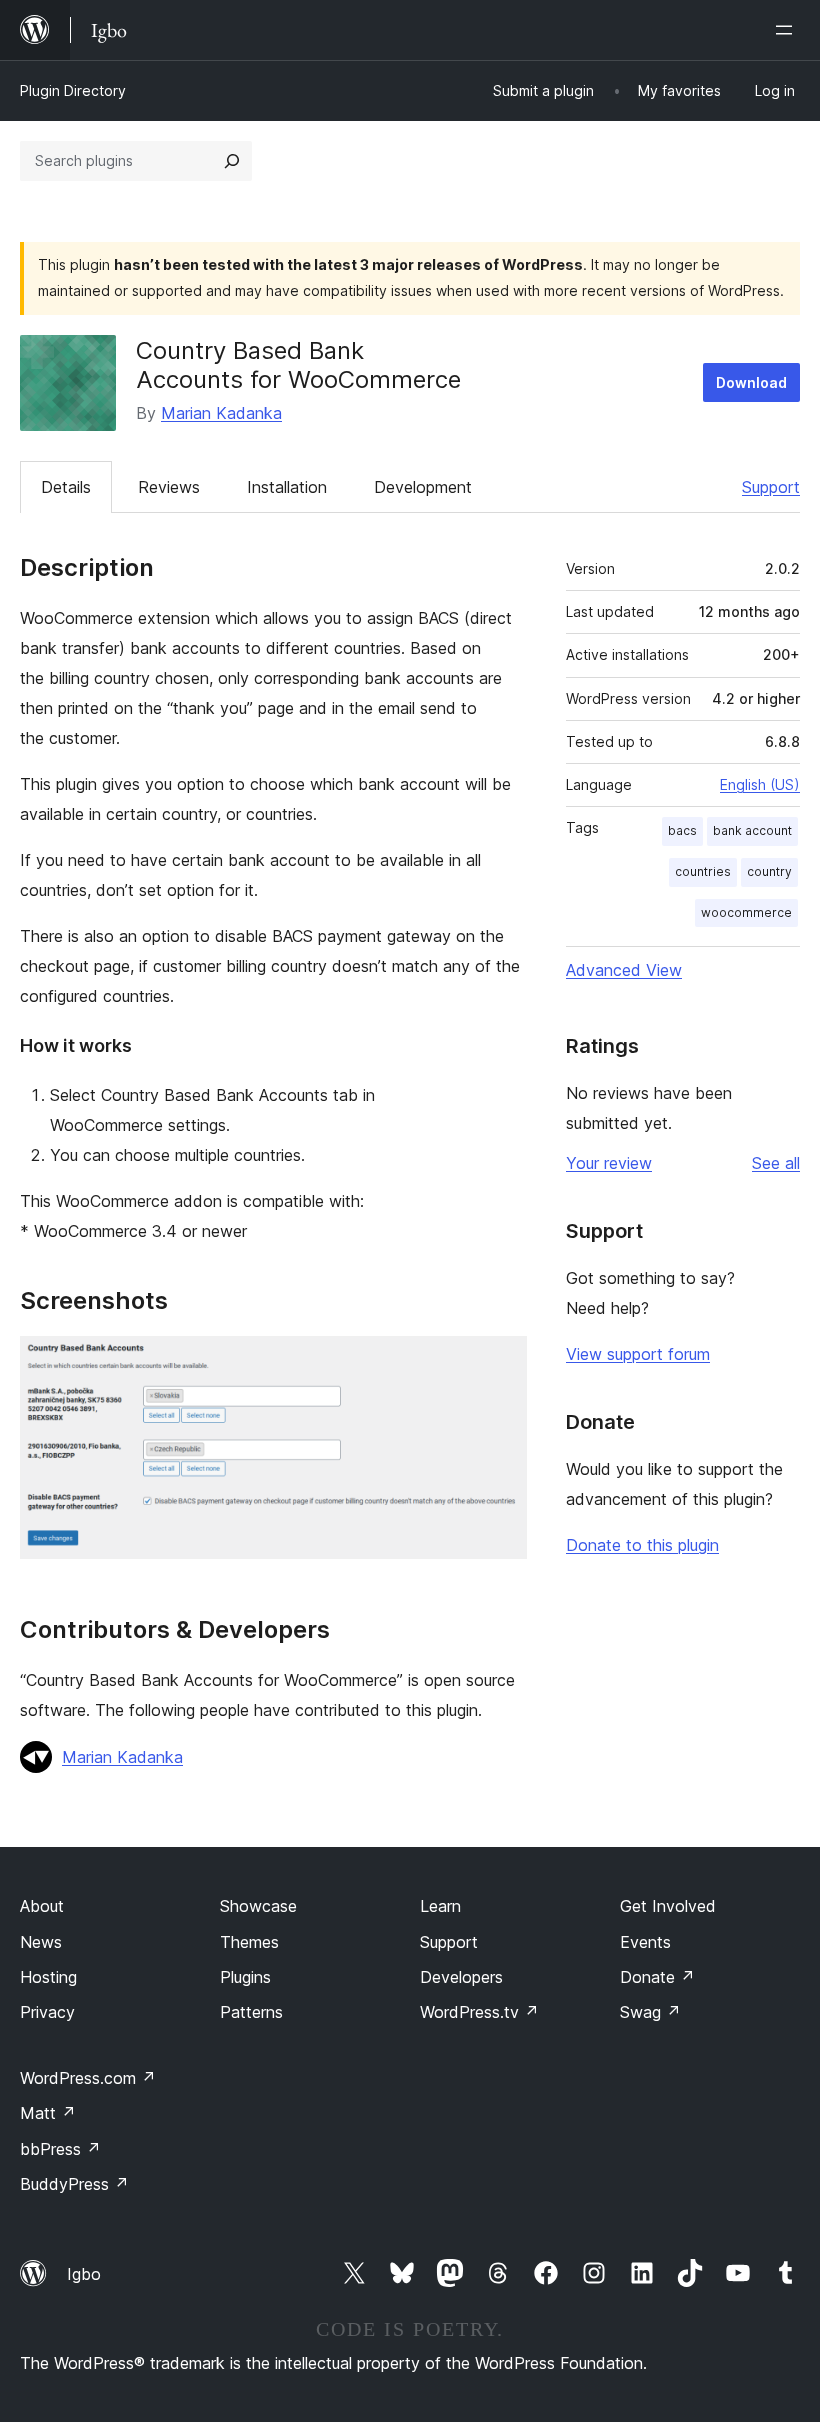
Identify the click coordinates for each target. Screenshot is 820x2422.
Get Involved (668, 1906)
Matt (48, 2113)
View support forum (638, 1354)
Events (645, 1942)
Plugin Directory (73, 90)
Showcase (258, 1906)
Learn (440, 1906)
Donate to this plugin (642, 1545)
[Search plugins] (232, 161)
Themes (249, 1942)
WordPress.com (88, 2078)
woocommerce (746, 912)
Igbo (84, 2274)
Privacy (47, 2012)
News (41, 1942)
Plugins (245, 1977)
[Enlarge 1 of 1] (500, 1363)
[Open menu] (788, 30)
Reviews (169, 487)
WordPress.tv (479, 2012)
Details (66, 487)
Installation (287, 487)
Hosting (48, 1977)
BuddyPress (74, 2184)
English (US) (760, 784)
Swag (650, 2012)
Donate (657, 1977)
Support (771, 487)
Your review (609, 1163)
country (769, 871)
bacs (682, 830)
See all (776, 1163)
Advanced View (624, 970)
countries (703, 871)
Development (423, 487)
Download (751, 382)
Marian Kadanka (221, 413)
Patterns (251, 2012)
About (42, 1906)
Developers (461, 1977)
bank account (752, 830)
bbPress (60, 2149)
